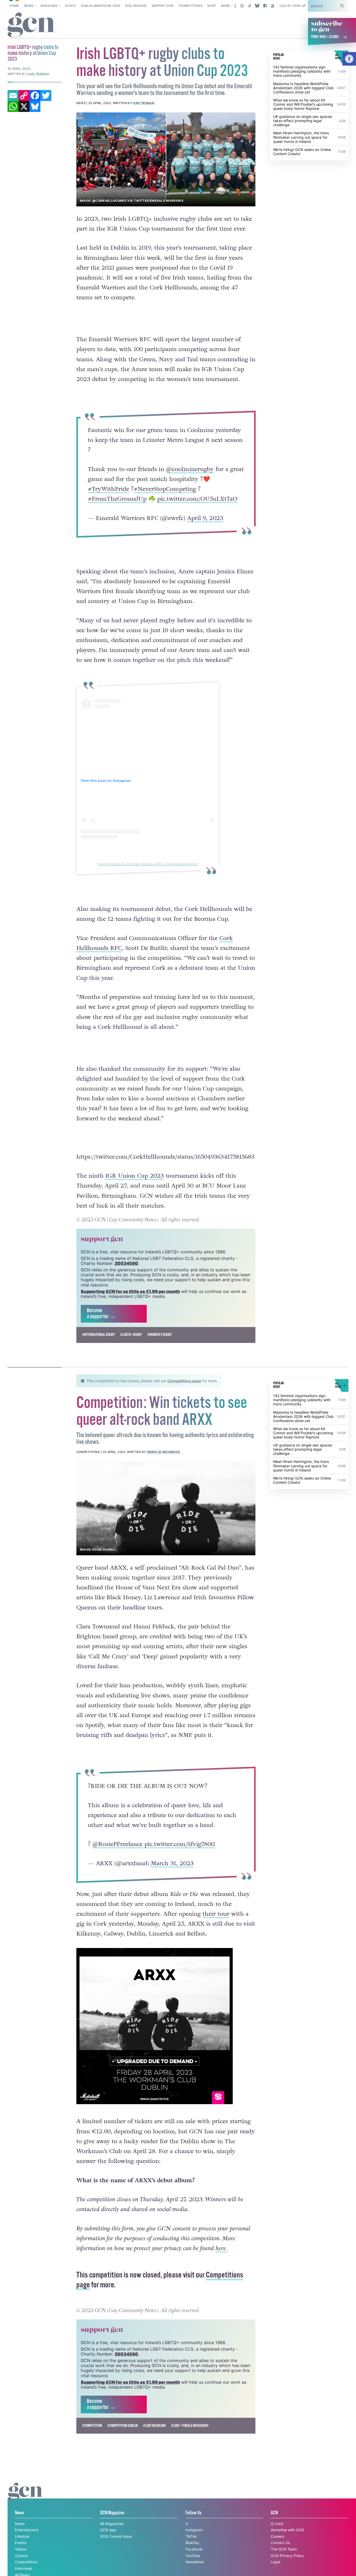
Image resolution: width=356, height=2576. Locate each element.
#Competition (92, 2426)
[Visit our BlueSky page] (257, 6)
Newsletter (195, 2562)
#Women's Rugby (160, 1335)
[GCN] (26, 2496)
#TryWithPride (108, 489)
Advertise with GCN (287, 2530)
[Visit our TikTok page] (250, 6)
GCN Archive (136, 6)
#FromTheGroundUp (117, 499)
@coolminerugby (190, 469)
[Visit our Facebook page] (265, 6)
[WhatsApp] (13, 106)
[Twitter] (46, 96)
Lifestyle (22, 2536)
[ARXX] (166, 1508)
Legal (275, 2562)
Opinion (21, 2556)
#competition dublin (123, 2426)
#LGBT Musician (154, 2426)
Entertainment (27, 2530)
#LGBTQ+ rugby (131, 1335)
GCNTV (70, 6)
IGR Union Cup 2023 (135, 1176)
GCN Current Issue (116, 2536)
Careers (277, 2536)
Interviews (24, 2568)
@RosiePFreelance (118, 1844)
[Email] (13, 96)
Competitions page (184, 1381)
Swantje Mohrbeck (164, 1452)
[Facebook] (35, 96)
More (225, 6)
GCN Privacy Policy (287, 2556)
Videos (21, 2549)
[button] (349, 59)
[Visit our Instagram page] (242, 6)
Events (21, 2543)
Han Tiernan (143, 103)
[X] (24, 106)
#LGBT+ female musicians (190, 2426)
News (29, 6)
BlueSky (192, 2543)
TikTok (191, 2536)
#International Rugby (99, 1335)
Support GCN (163, 6)
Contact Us (280, 2543)
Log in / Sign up (293, 6)
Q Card (277, 2524)
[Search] (342, 6)
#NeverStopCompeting (165, 489)
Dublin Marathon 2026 (100, 6)
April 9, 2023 (205, 518)
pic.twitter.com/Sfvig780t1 (180, 1844)
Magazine (49, 6)
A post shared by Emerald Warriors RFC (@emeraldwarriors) (148, 864)
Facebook (194, 2549)
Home (14, 6)
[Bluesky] (35, 106)
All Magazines (112, 2524)
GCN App (108, 2530)
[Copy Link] (24, 96)
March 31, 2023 (172, 1863)
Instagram (194, 2530)
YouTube (193, 2556)
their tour (216, 1914)
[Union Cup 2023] (166, 159)
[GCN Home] (32, 25)
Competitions (191, 6)
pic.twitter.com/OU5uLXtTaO (197, 499)
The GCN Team (284, 2549)
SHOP (211, 6)
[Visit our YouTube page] (272, 6)
